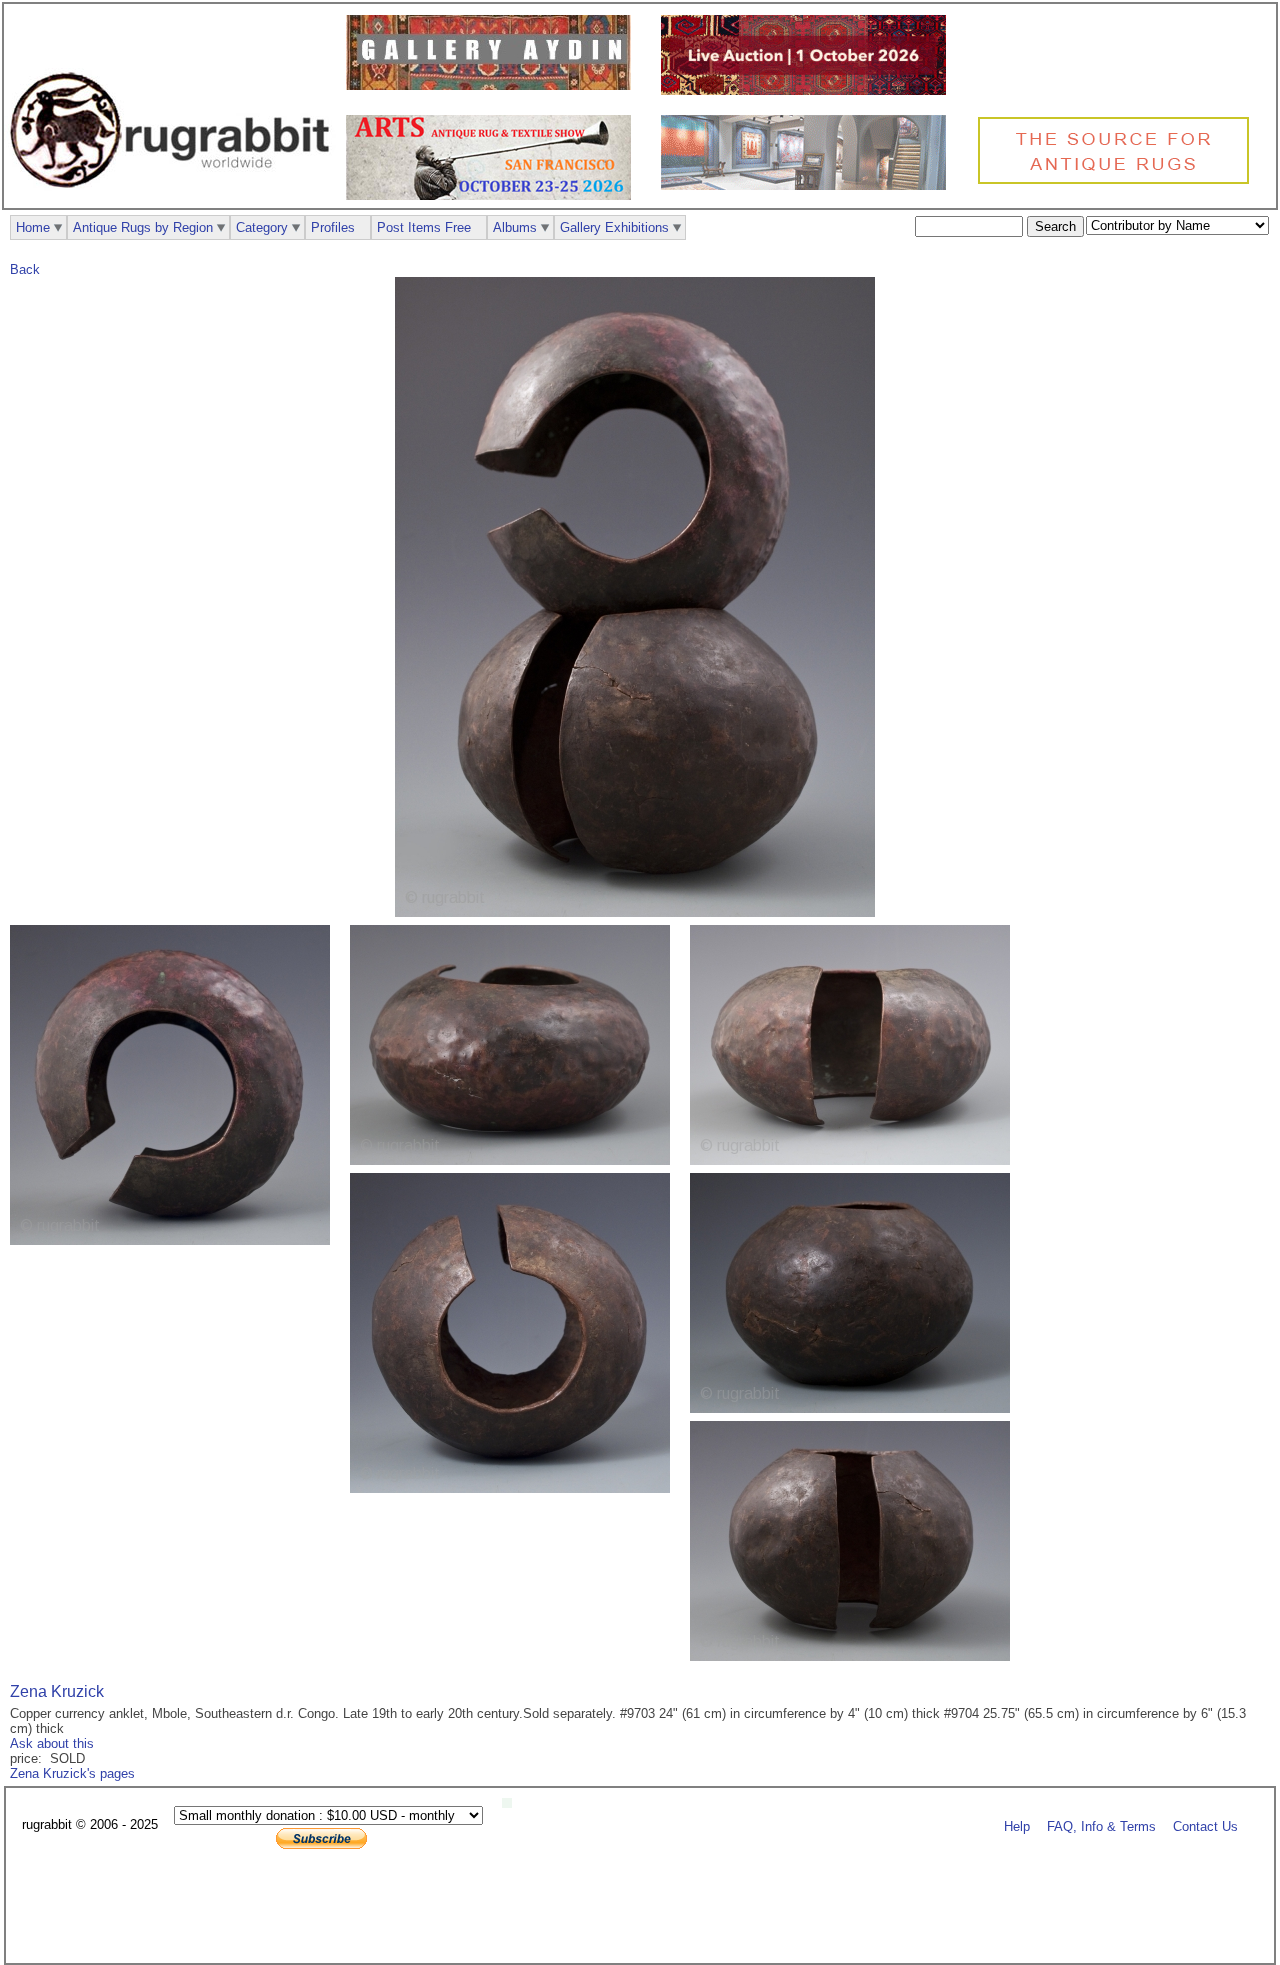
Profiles (333, 227)
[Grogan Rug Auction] (808, 90)
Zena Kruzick (57, 1691)
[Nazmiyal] (1118, 181)
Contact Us (1205, 1825)
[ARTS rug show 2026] (493, 195)
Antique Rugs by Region (143, 227)
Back (25, 269)
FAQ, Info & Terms (1101, 1825)
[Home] (175, 198)
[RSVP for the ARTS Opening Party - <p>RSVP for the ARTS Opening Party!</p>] (512, 1803)
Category (262, 227)
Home (33, 227)
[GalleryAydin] (493, 85)
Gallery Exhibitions (614, 227)
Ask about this (52, 1743)
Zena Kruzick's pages (72, 1773)
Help (1017, 1825)
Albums (515, 227)
